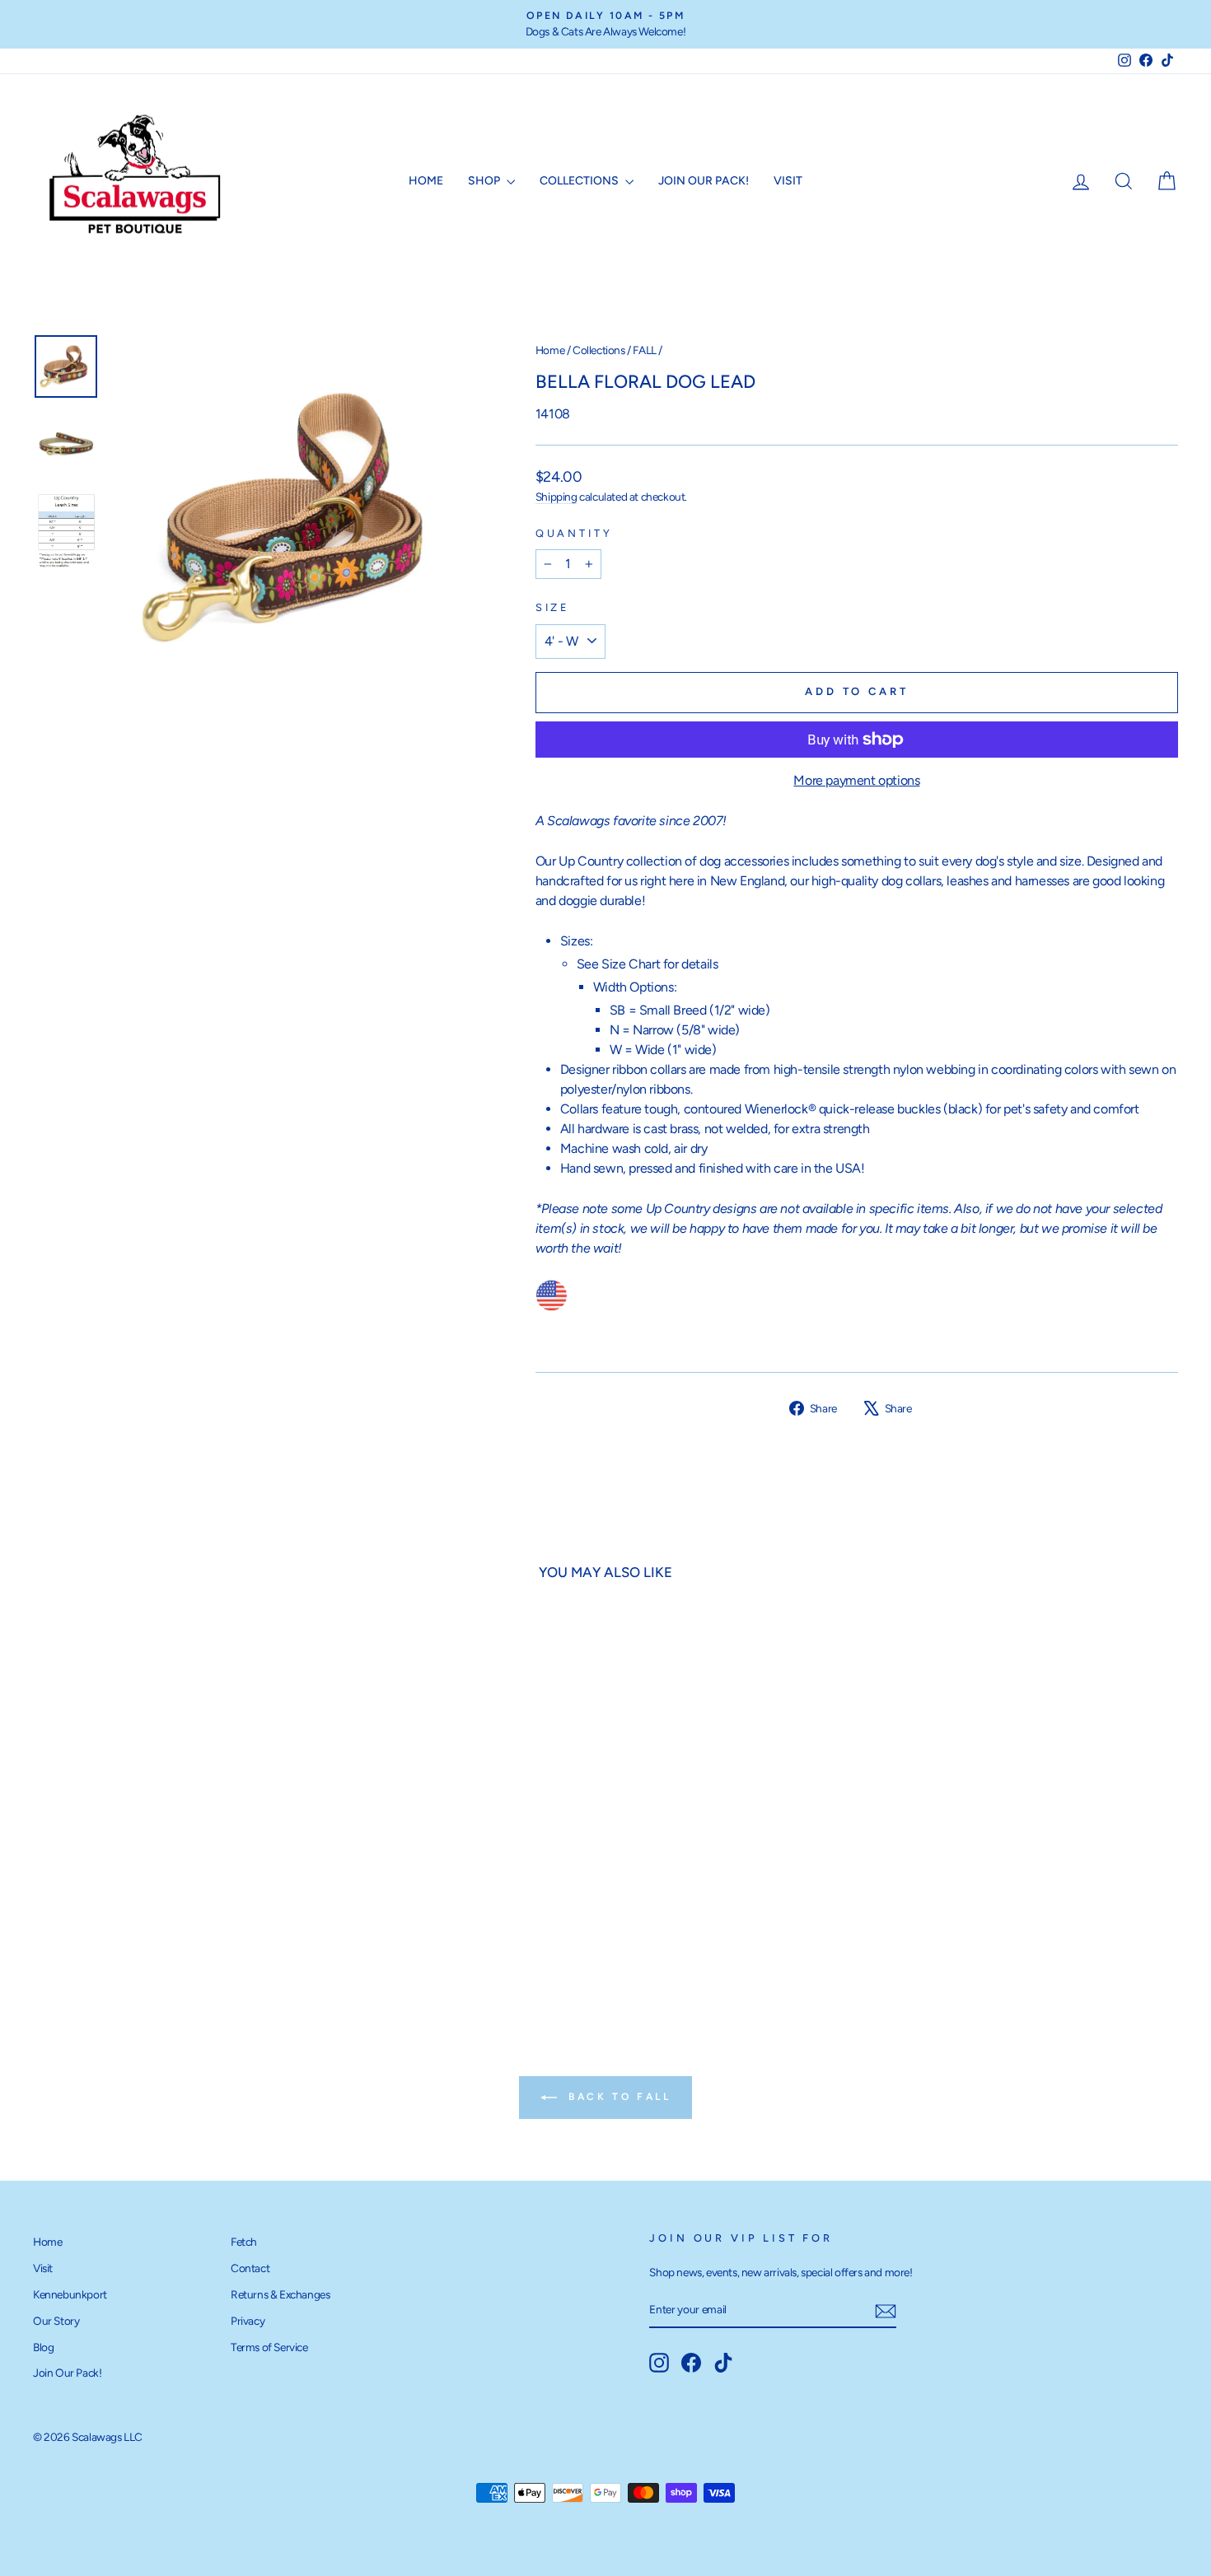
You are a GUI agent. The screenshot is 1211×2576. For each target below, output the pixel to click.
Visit (788, 181)
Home (426, 181)
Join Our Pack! (704, 181)
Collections (580, 181)
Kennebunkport (70, 2294)
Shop (485, 181)
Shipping (556, 497)
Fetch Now (170, 1878)
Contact (250, 2268)
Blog (43, 2347)
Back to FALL (617, 2097)
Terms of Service (269, 2347)
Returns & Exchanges (280, 2294)
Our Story (56, 2321)
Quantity (574, 533)
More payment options (856, 780)
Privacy (248, 2321)
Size (553, 607)
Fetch (244, 2242)
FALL (644, 350)
